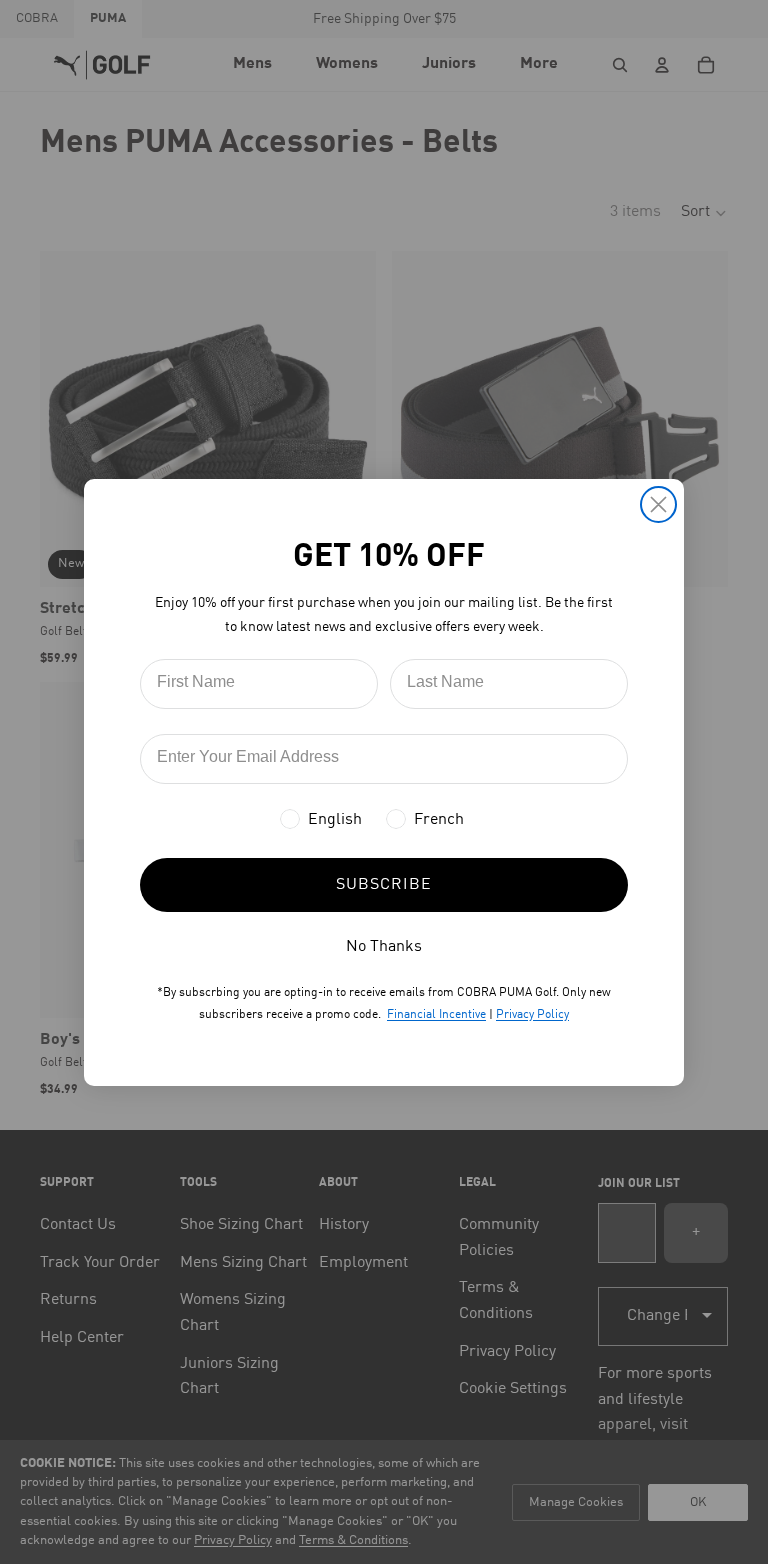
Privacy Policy (532, 1015)
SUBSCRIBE (384, 885)
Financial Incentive (436, 1015)
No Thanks (384, 947)
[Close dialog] (658, 504)
